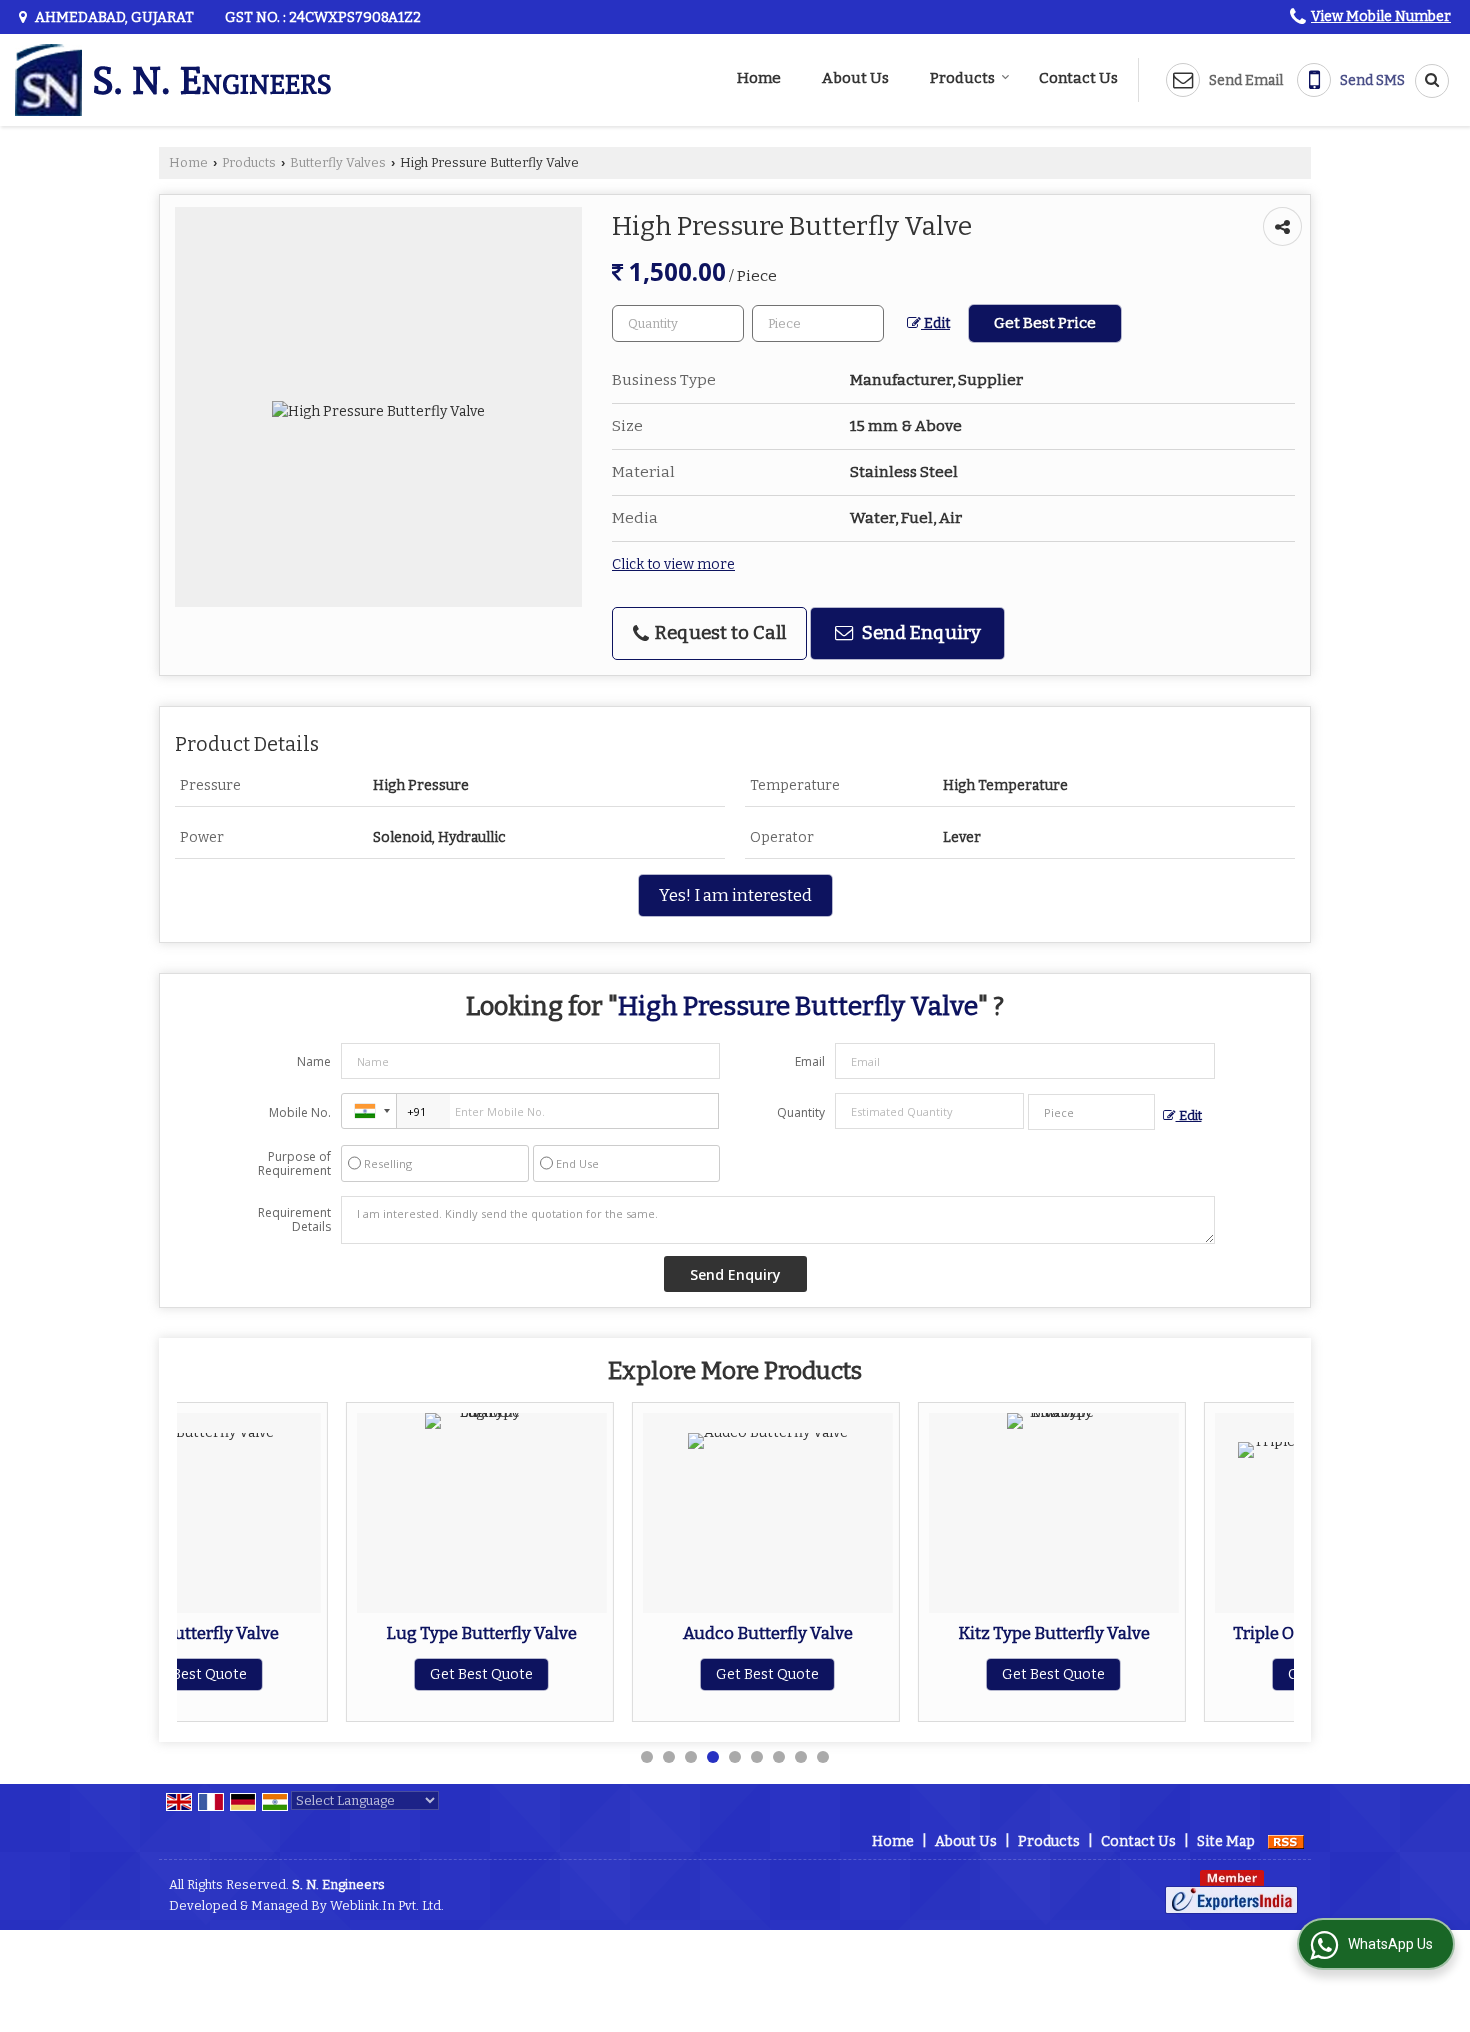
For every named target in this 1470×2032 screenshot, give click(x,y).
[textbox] (818, 323)
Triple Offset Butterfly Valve (1174, 1633)
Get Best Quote (316, 1674)
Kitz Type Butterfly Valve (888, 1633)
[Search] (1425, 81)
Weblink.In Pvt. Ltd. (387, 1905)
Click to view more (673, 564)
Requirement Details (294, 1220)
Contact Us (1078, 78)
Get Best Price (1045, 323)
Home (759, 78)
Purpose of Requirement (294, 1164)
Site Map (1226, 1841)
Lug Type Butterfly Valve (316, 1633)
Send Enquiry (919, 633)
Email (810, 1061)
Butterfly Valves (338, 162)
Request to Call (718, 633)
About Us (855, 78)
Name (314, 1061)
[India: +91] (369, 1111)
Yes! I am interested (735, 895)
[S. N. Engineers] (173, 80)
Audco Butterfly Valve (602, 1633)
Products (962, 78)
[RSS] (1286, 1841)
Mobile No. (300, 1112)
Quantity (801, 1112)
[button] (1381, 16)
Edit (935, 323)
